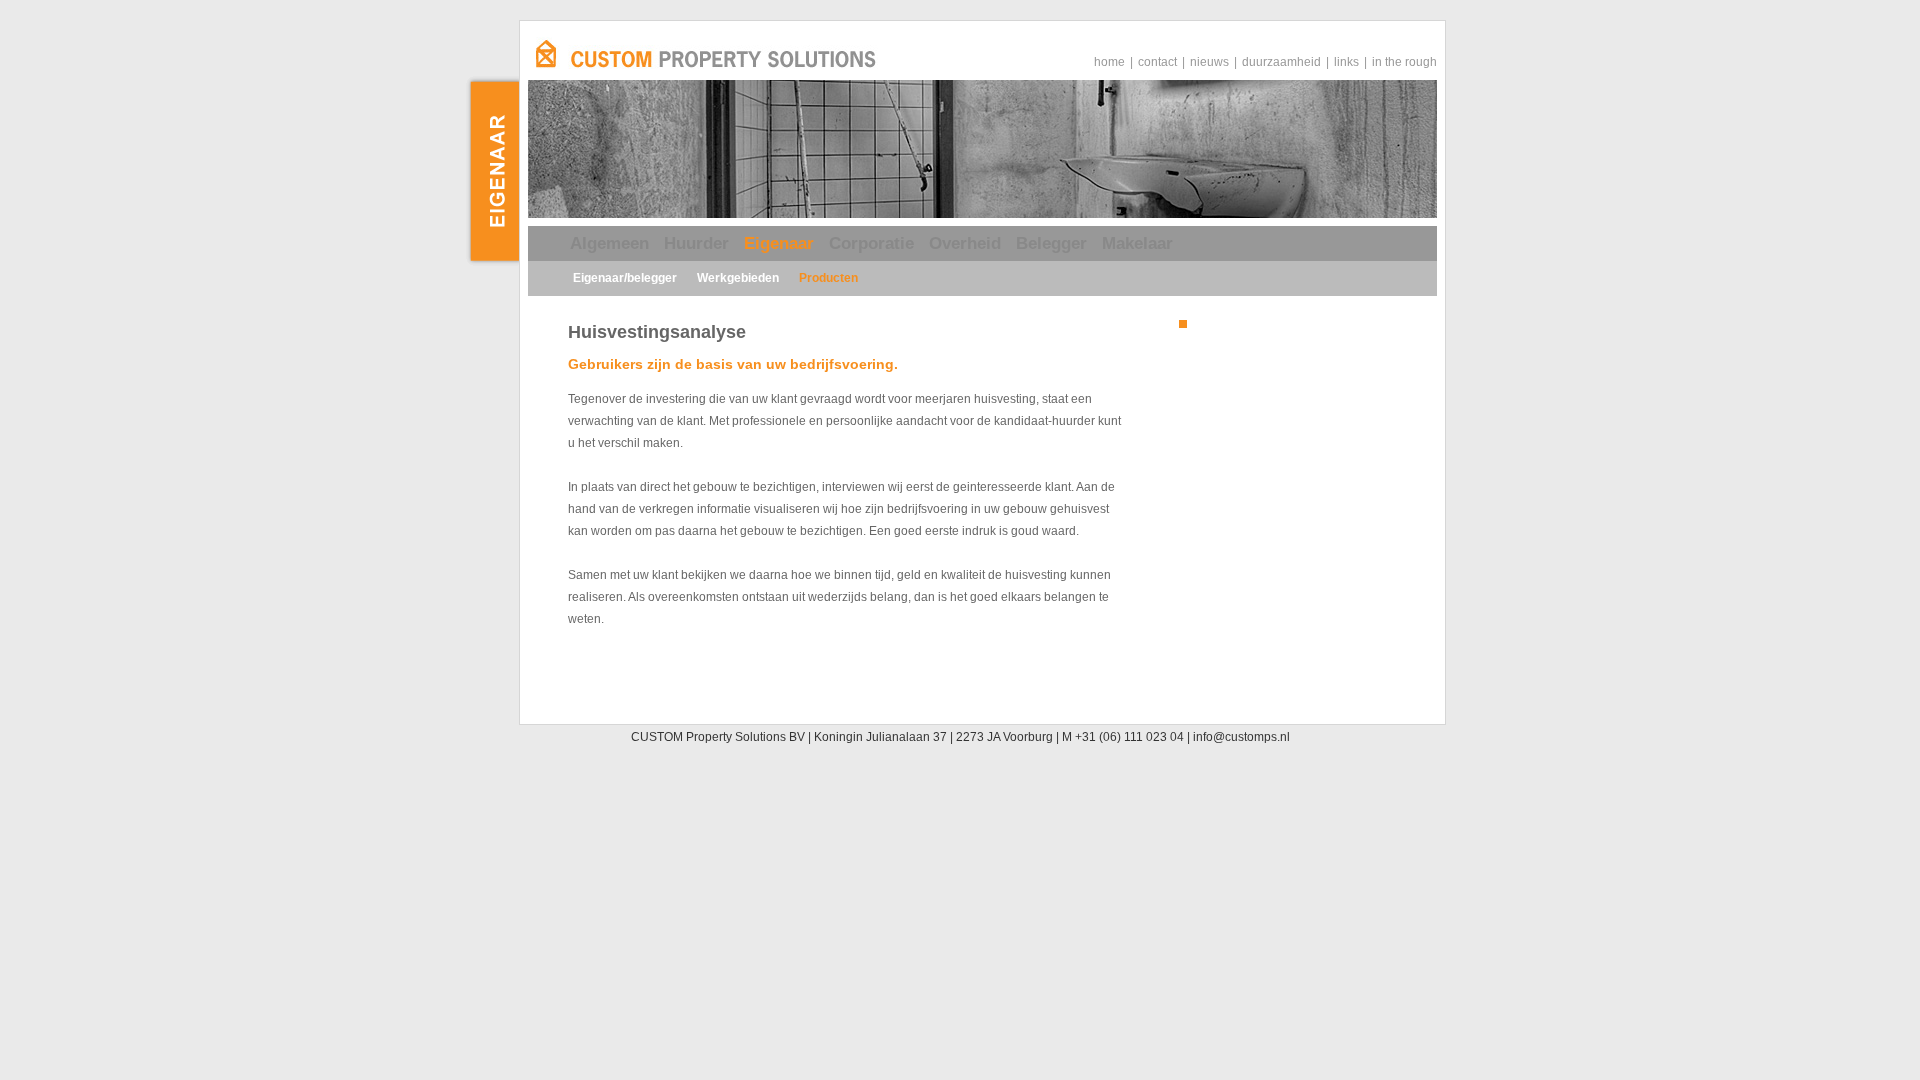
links (1346, 62)
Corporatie (871, 243)
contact (1157, 62)
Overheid (965, 243)
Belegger (1051, 243)
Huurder (696, 243)
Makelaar (1137, 243)
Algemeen (609, 243)
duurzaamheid (1281, 62)
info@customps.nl (1241, 737)
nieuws (1209, 62)
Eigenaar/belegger (625, 278)
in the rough (1404, 62)
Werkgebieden (738, 278)
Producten (828, 278)
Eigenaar (779, 243)
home (1109, 62)
